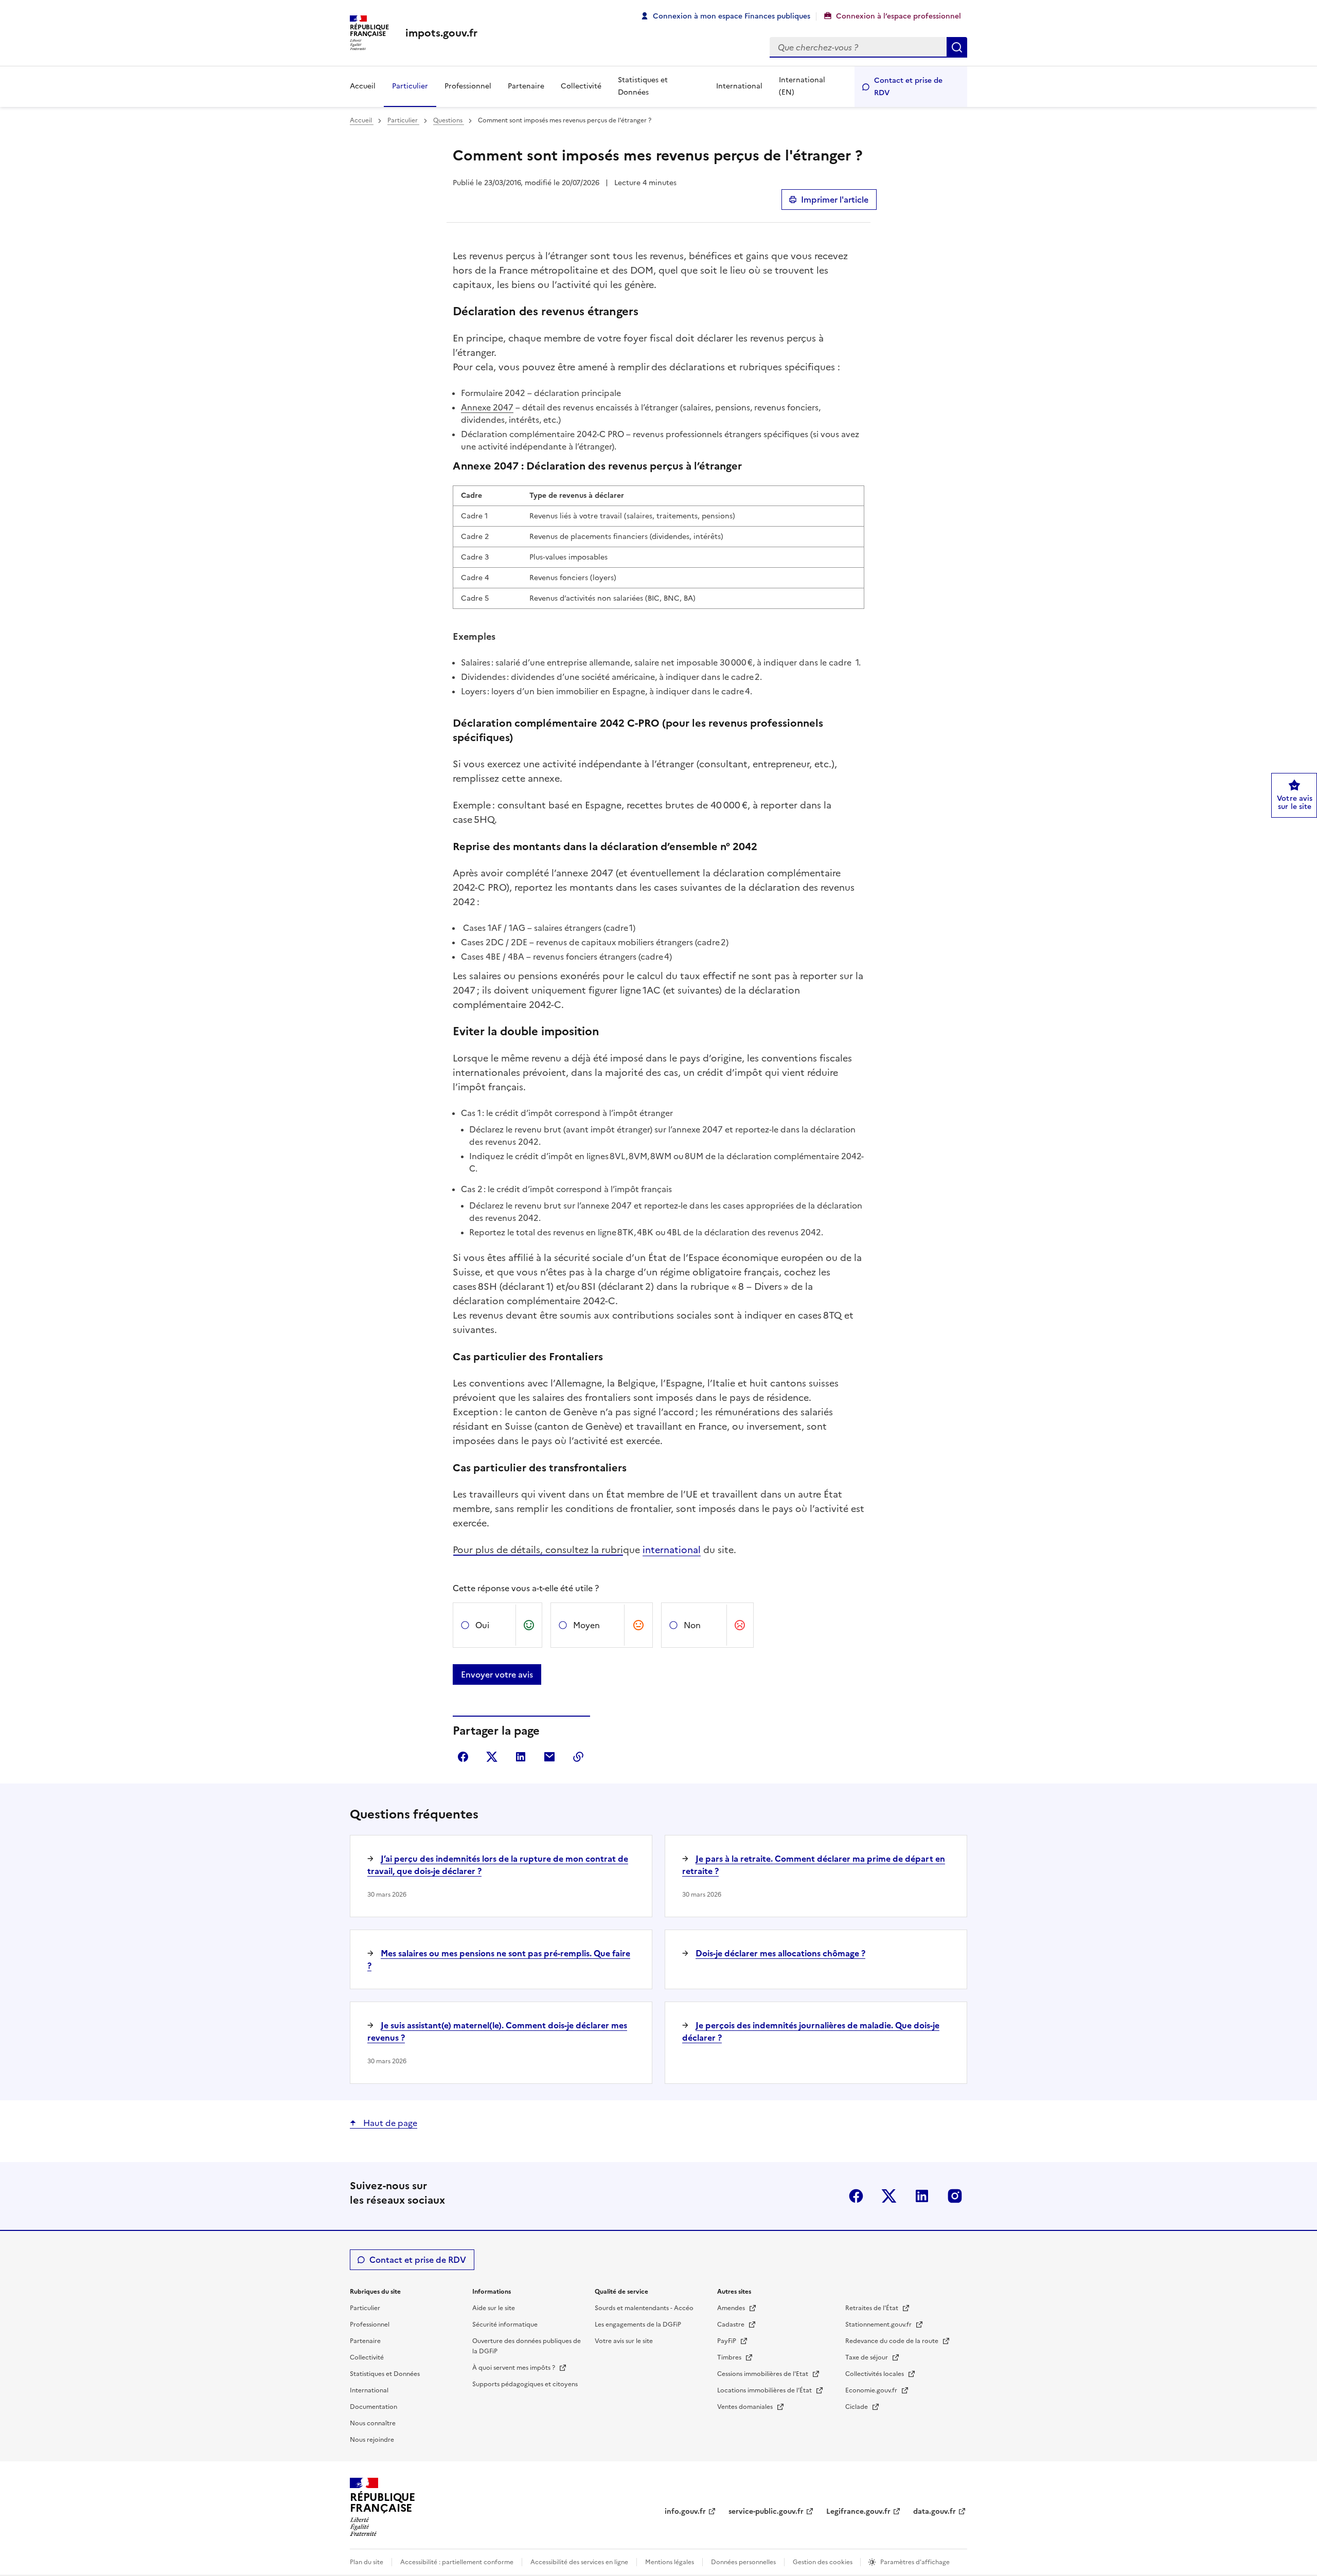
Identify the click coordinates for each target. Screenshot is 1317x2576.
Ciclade (857, 2407)
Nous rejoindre (372, 2440)
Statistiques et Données (643, 86)
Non (692, 1625)
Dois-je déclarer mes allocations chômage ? (780, 1953)
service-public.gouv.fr (766, 2511)
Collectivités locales (875, 2374)
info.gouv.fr (685, 2511)
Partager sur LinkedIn (521, 1757)
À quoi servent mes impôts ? (514, 2368)
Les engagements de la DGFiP (638, 2325)
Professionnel (468, 86)
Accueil (363, 86)
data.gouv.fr (935, 2511)
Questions (449, 120)
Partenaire (526, 86)
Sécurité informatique (505, 2325)
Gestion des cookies (823, 2562)
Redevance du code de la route (893, 2341)
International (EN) (802, 86)
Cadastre (732, 2325)
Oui (482, 1625)
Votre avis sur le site (624, 2341)
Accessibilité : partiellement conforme (457, 2562)
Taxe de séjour (867, 2357)
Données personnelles (743, 2562)
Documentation (373, 2407)
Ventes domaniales (746, 2407)
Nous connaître (373, 2423)
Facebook (856, 2196)
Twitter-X (889, 2196)
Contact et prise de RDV (908, 87)
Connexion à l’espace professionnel (898, 16)
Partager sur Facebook (463, 1757)
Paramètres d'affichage (915, 2562)
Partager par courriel (549, 1757)
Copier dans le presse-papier (578, 1757)
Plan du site (367, 2562)
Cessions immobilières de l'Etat (763, 2374)
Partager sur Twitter (492, 1757)
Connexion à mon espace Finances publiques (732, 16)
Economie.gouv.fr (872, 2390)
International (739, 86)
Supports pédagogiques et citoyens (525, 2384)
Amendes (732, 2308)
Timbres (730, 2357)
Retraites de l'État (873, 2308)
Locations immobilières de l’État (765, 2390)
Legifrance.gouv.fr (858, 2511)
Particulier (410, 86)
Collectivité (581, 86)
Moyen (586, 1625)
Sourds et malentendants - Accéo (644, 2308)
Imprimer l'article (835, 200)
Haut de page (389, 2123)
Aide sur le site (494, 2308)
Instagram (955, 2196)
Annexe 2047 (487, 407)
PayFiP (727, 2341)
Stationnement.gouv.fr (879, 2325)
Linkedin (922, 2196)
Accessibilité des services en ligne (579, 2562)
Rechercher (957, 47)
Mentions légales (670, 2562)
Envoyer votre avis (497, 1674)
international (672, 1550)
